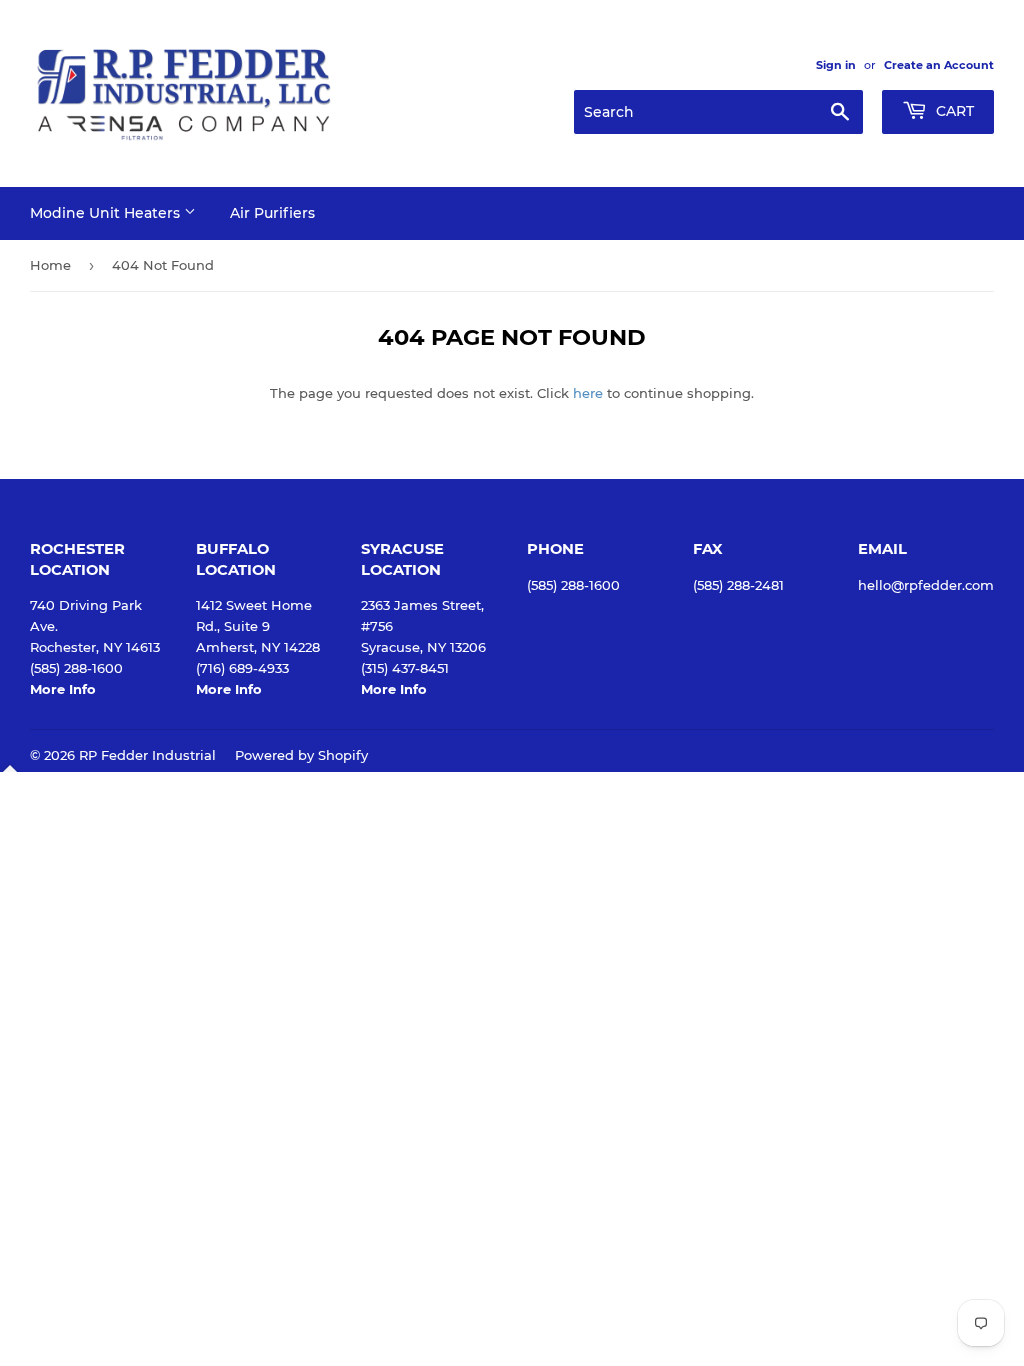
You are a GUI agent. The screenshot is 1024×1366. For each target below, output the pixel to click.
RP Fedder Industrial (147, 755)
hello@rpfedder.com (926, 585)
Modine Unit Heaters (107, 213)
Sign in (836, 65)
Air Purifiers (272, 213)
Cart (953, 111)
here (588, 393)
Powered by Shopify (301, 755)
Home (50, 265)
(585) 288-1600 (573, 585)
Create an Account (939, 65)
